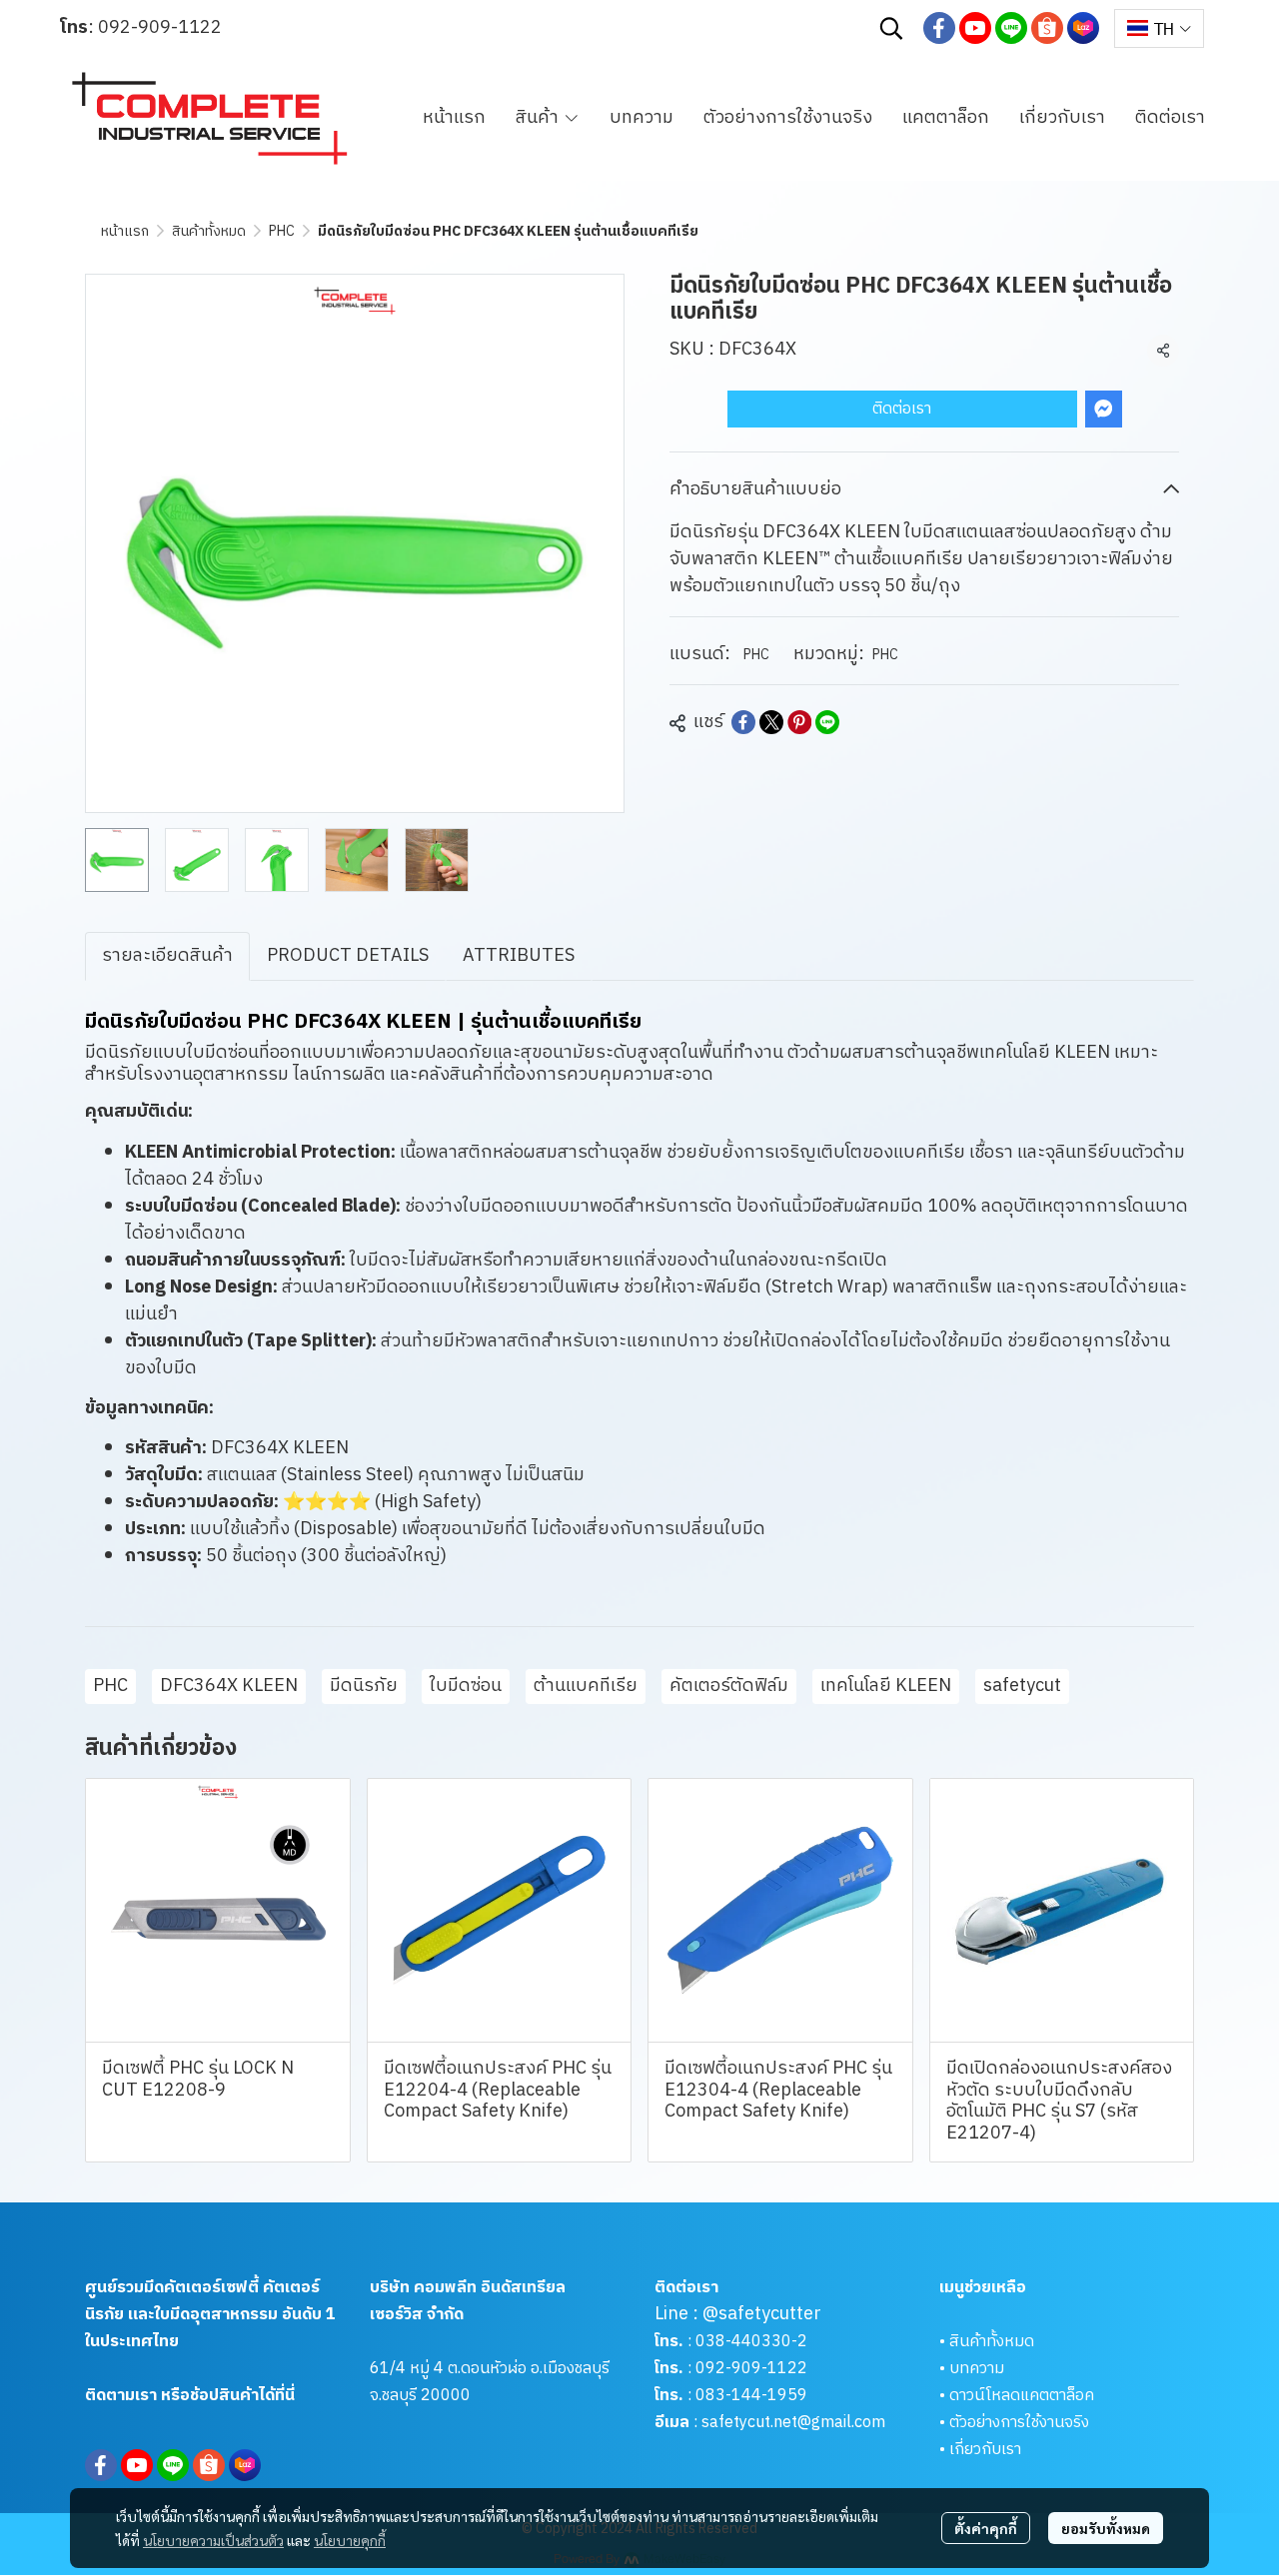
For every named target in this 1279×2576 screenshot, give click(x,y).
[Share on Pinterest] (799, 722)
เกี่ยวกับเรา (985, 2450)
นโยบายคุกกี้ (350, 2540)
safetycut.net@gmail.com (793, 2423)
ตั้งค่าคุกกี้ (986, 2528)
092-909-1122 (160, 28)
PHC (282, 231)
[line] (1011, 28)
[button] (891, 28)
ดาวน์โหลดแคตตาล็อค (1022, 2396)
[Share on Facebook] (743, 722)
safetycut (1022, 1686)
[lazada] (1083, 28)
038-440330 (741, 2342)
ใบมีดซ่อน (466, 1686)
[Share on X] (771, 722)
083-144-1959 (751, 2396)
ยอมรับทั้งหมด (1106, 2528)
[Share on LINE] (827, 722)
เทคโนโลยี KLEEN (886, 1686)
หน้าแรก (125, 231)
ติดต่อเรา (902, 409)
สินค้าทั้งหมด (209, 231)
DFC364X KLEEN (229, 1686)
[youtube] (975, 28)
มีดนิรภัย (364, 1686)
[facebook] (939, 28)
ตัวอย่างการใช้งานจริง (1019, 2423)
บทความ (977, 2369)
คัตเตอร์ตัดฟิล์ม (729, 1686)
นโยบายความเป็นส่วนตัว (213, 2540)
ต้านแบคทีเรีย (586, 1686)
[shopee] (1047, 28)
